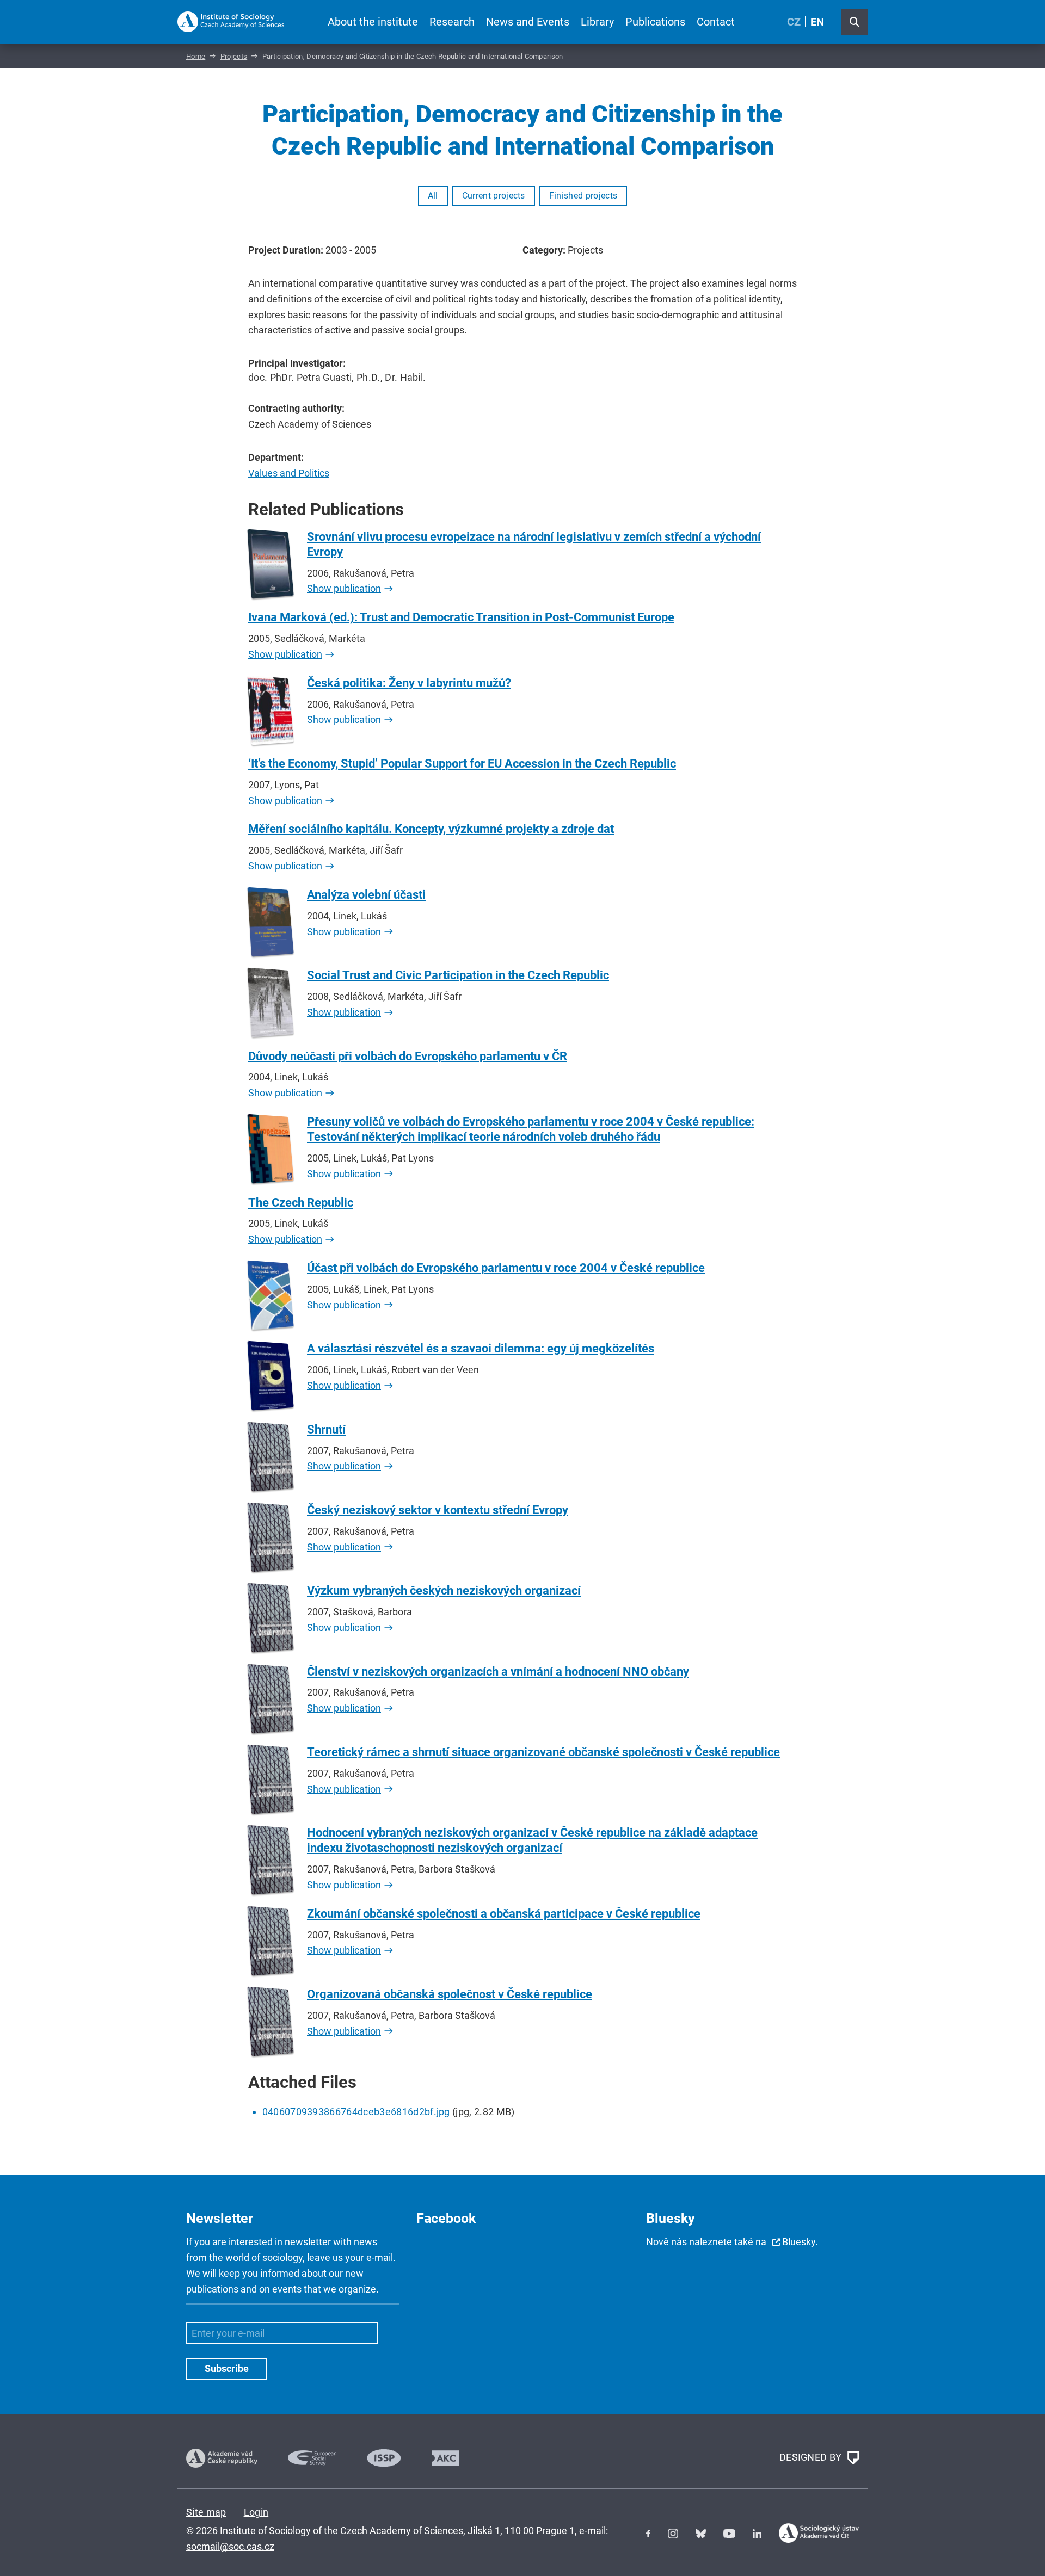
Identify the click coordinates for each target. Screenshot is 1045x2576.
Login (256, 2512)
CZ (794, 22)
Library (597, 22)
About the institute (373, 22)
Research (452, 22)
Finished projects (583, 196)
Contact (716, 22)
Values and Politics (289, 473)
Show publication (344, 588)
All (433, 196)
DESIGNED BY (812, 2457)
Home (196, 56)
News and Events (528, 22)
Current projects (494, 196)
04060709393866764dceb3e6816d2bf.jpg (356, 2112)
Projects (234, 56)
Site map (206, 2512)
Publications (655, 22)
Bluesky (799, 2242)
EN (817, 22)
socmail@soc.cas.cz (230, 2546)
